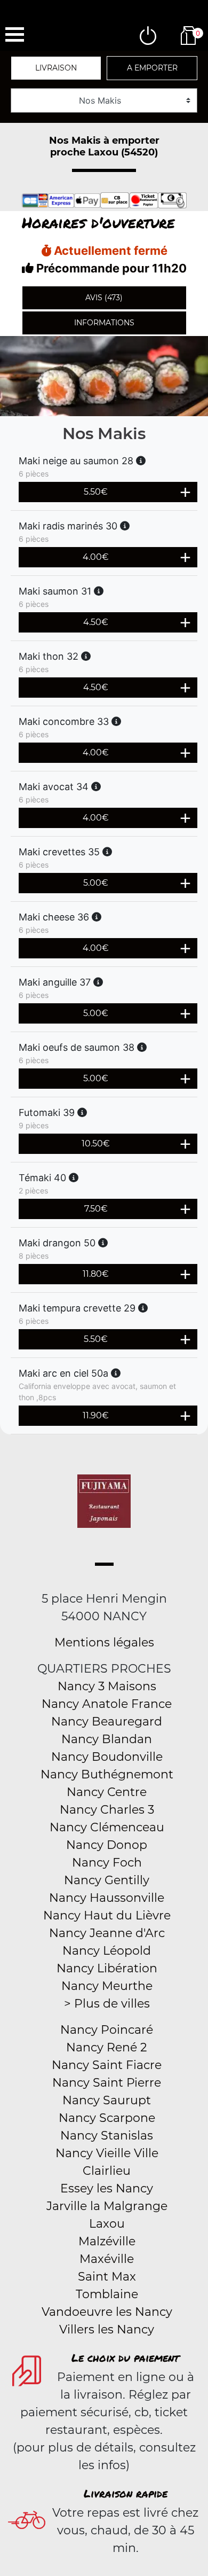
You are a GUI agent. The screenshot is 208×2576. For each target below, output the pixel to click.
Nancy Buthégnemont (107, 1774)
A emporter (152, 68)
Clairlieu (107, 2171)
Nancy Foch (107, 1863)
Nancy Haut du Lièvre (107, 1915)
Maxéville (107, 2259)
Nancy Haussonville (107, 1898)
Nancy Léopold (107, 1951)
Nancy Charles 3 (107, 1810)
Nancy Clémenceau (107, 1827)
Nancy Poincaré (107, 2030)
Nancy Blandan (107, 1739)
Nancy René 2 (107, 2047)
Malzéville (107, 2241)
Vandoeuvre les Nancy (107, 2312)
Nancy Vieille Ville (107, 2153)
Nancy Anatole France (107, 1704)
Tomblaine (107, 2294)
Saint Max (107, 2277)
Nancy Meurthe (107, 1986)
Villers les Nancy (107, 2329)
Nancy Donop (107, 1845)
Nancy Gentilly (107, 1880)
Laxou (107, 2224)
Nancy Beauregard (107, 1722)
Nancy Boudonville (107, 1757)
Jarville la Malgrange (107, 2206)
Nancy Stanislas (107, 2136)
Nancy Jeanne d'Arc (107, 1933)
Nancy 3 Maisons (107, 1686)
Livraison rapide (126, 2493)
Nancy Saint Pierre (107, 2083)
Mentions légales (104, 1642)
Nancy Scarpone (107, 2118)
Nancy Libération (107, 1968)
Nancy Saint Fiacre (107, 2065)
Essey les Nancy (107, 2188)
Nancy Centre (107, 1792)
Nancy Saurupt (107, 2100)
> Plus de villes (107, 2004)
